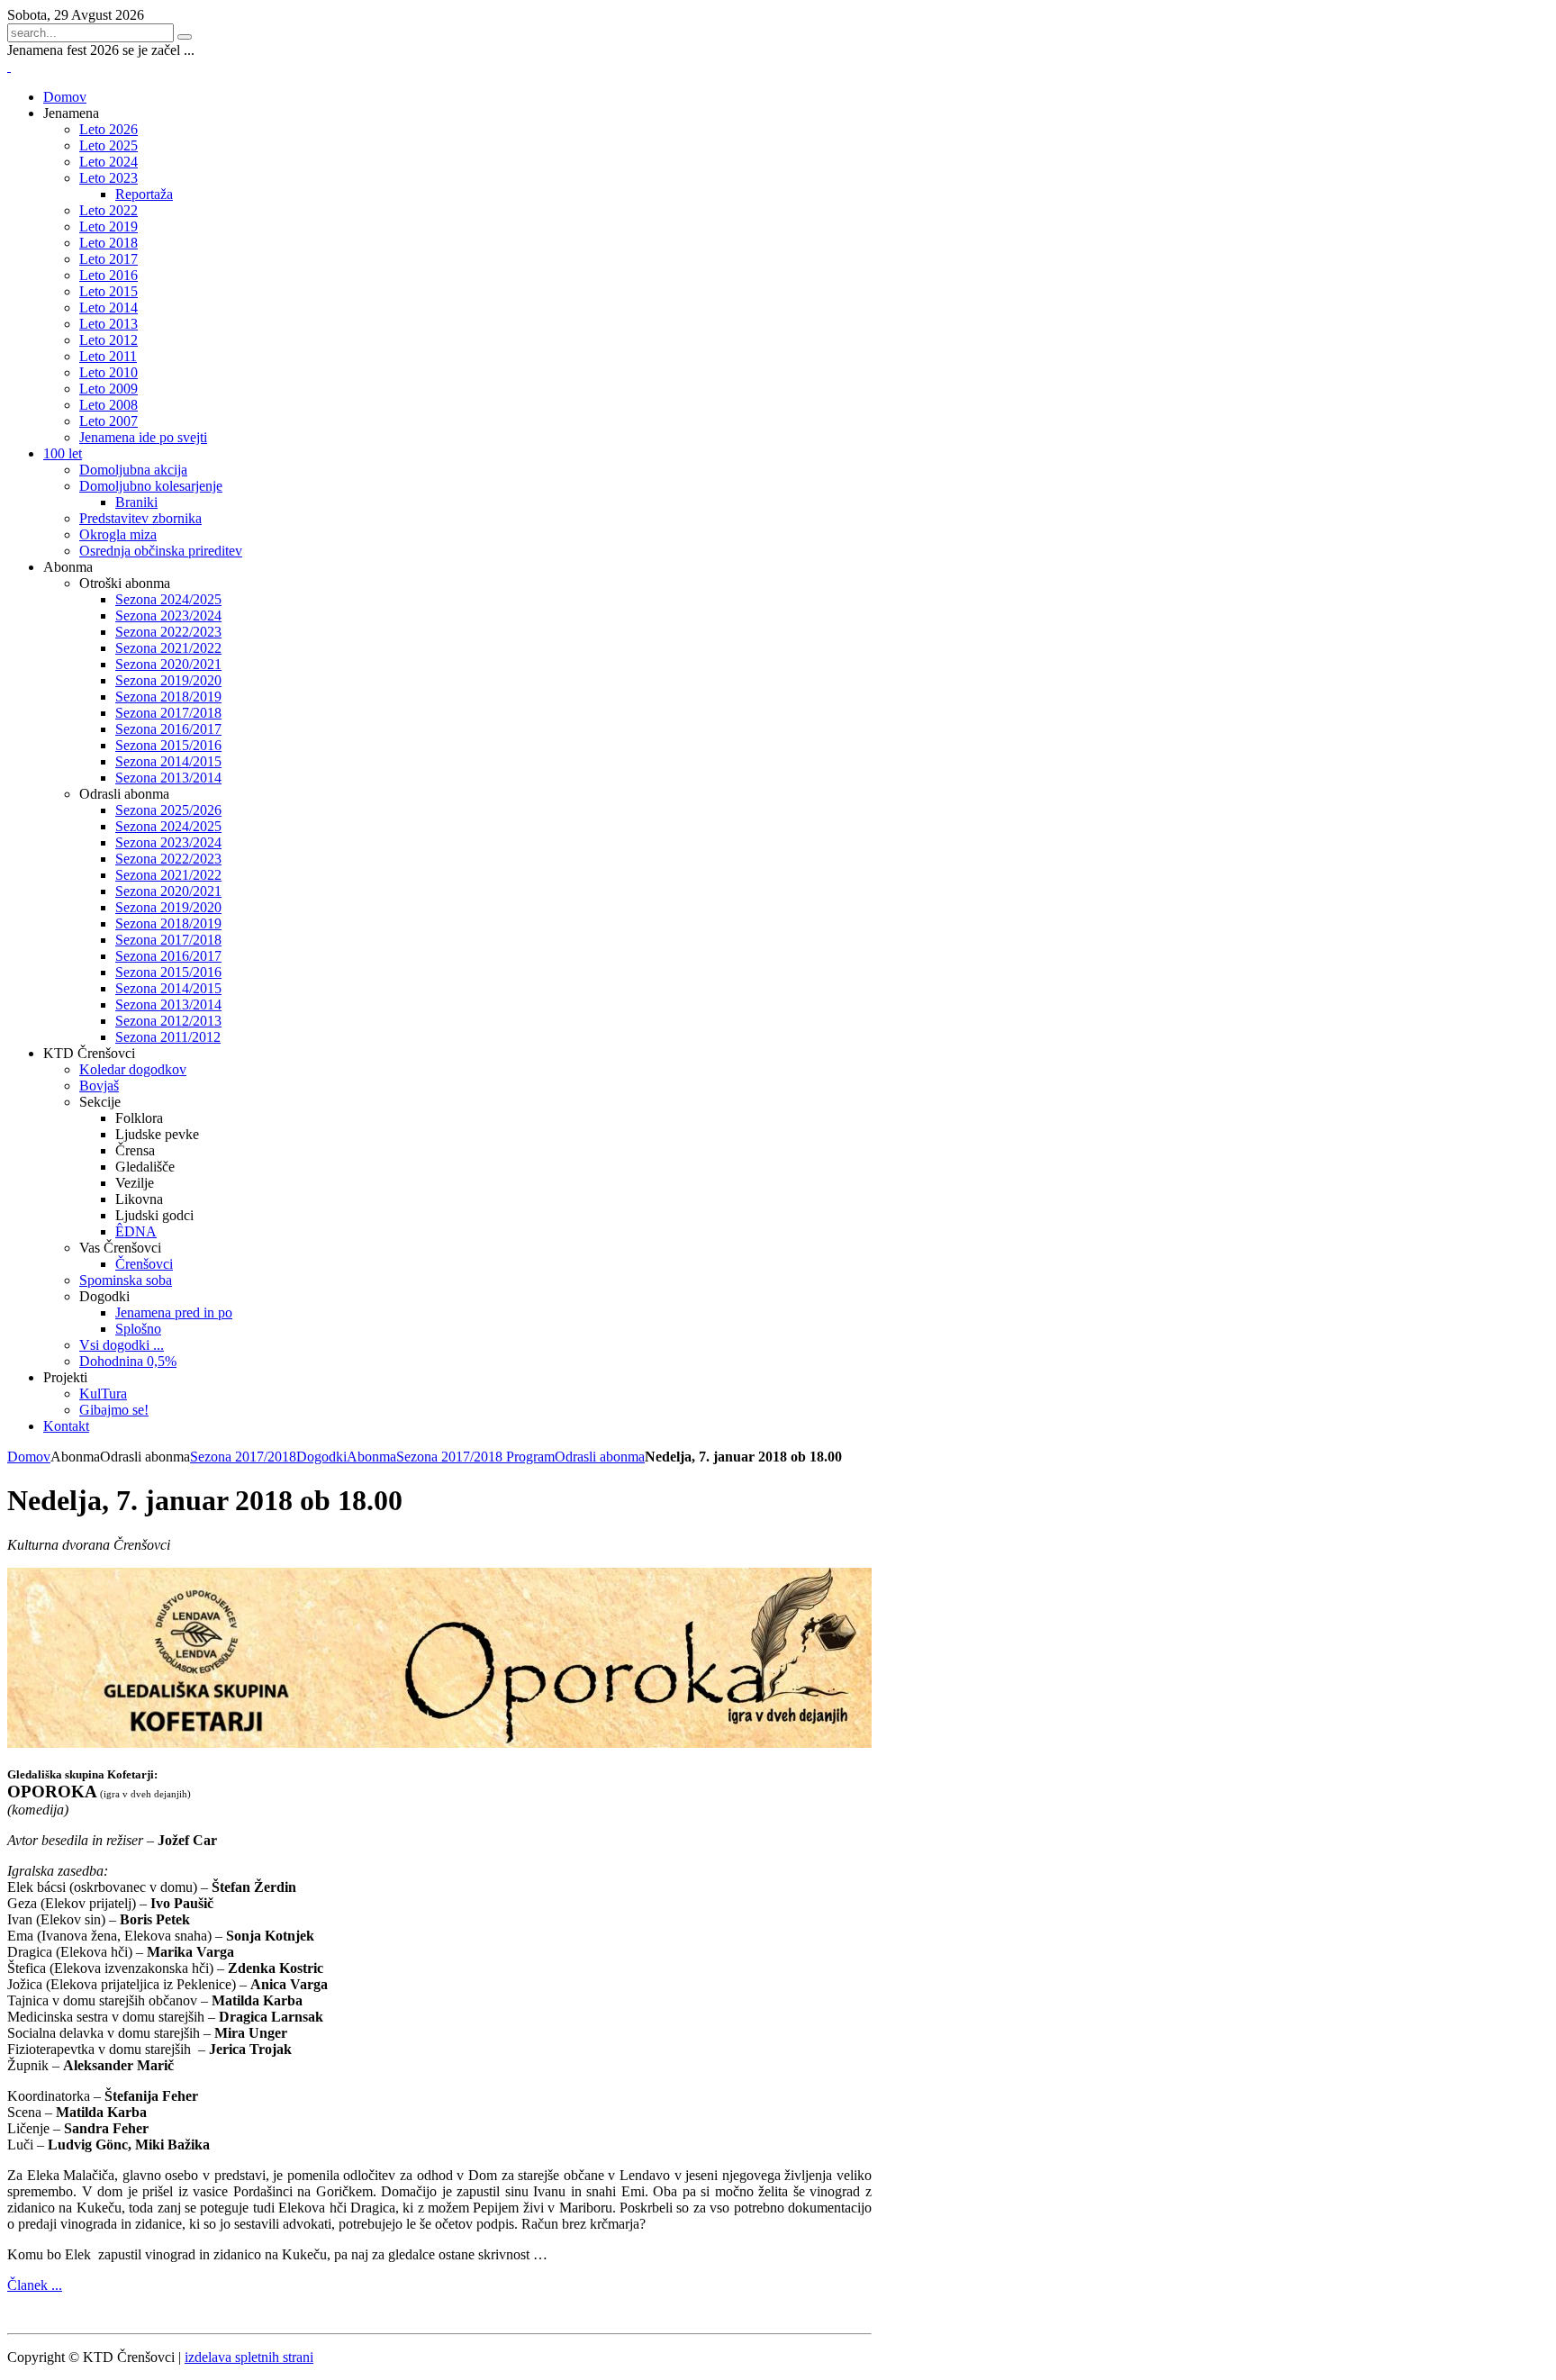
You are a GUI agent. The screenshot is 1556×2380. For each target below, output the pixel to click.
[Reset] (185, 37)
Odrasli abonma (600, 1457)
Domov (29, 1457)
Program (530, 1457)
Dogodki (321, 1457)
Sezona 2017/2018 (243, 1457)
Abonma (371, 1457)
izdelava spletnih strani (249, 2357)
